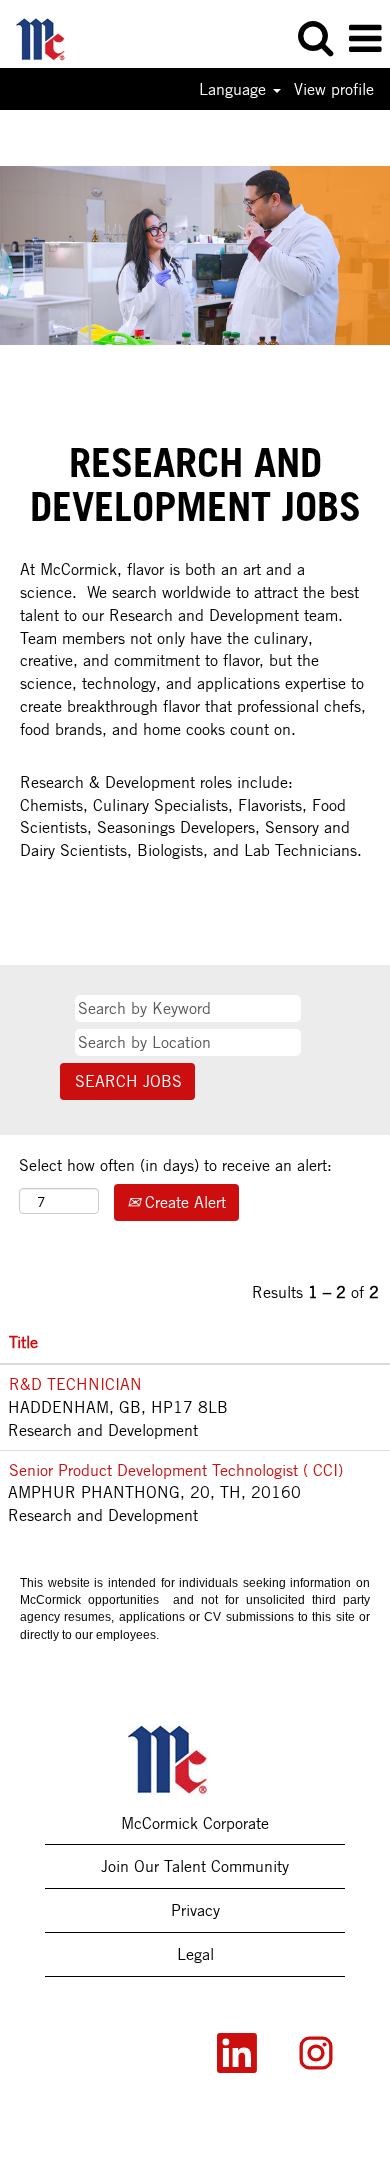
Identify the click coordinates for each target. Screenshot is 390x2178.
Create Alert (183, 1202)
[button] (365, 39)
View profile (334, 89)
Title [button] (23, 1342)
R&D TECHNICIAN (75, 1384)
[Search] (315, 38)
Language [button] (235, 89)
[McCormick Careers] (50, 37)
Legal (195, 1954)
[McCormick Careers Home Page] (195, 1760)
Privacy (195, 1910)
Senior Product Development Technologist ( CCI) (176, 1470)
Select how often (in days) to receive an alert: (175, 1165)
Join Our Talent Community (195, 1866)
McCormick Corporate (195, 1823)
